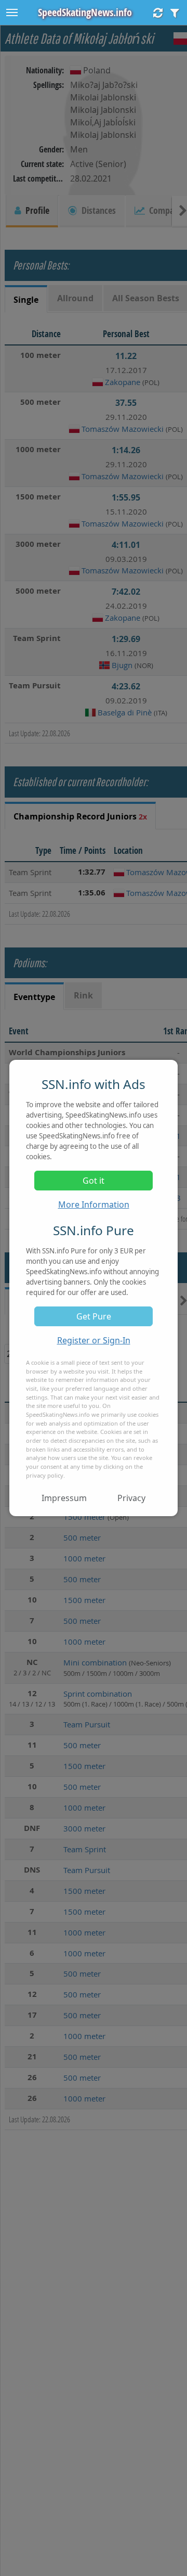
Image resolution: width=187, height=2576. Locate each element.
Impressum (64, 1498)
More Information (94, 1204)
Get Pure (94, 1316)
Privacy (131, 1498)
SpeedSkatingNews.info (85, 12)
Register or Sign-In (94, 1340)
